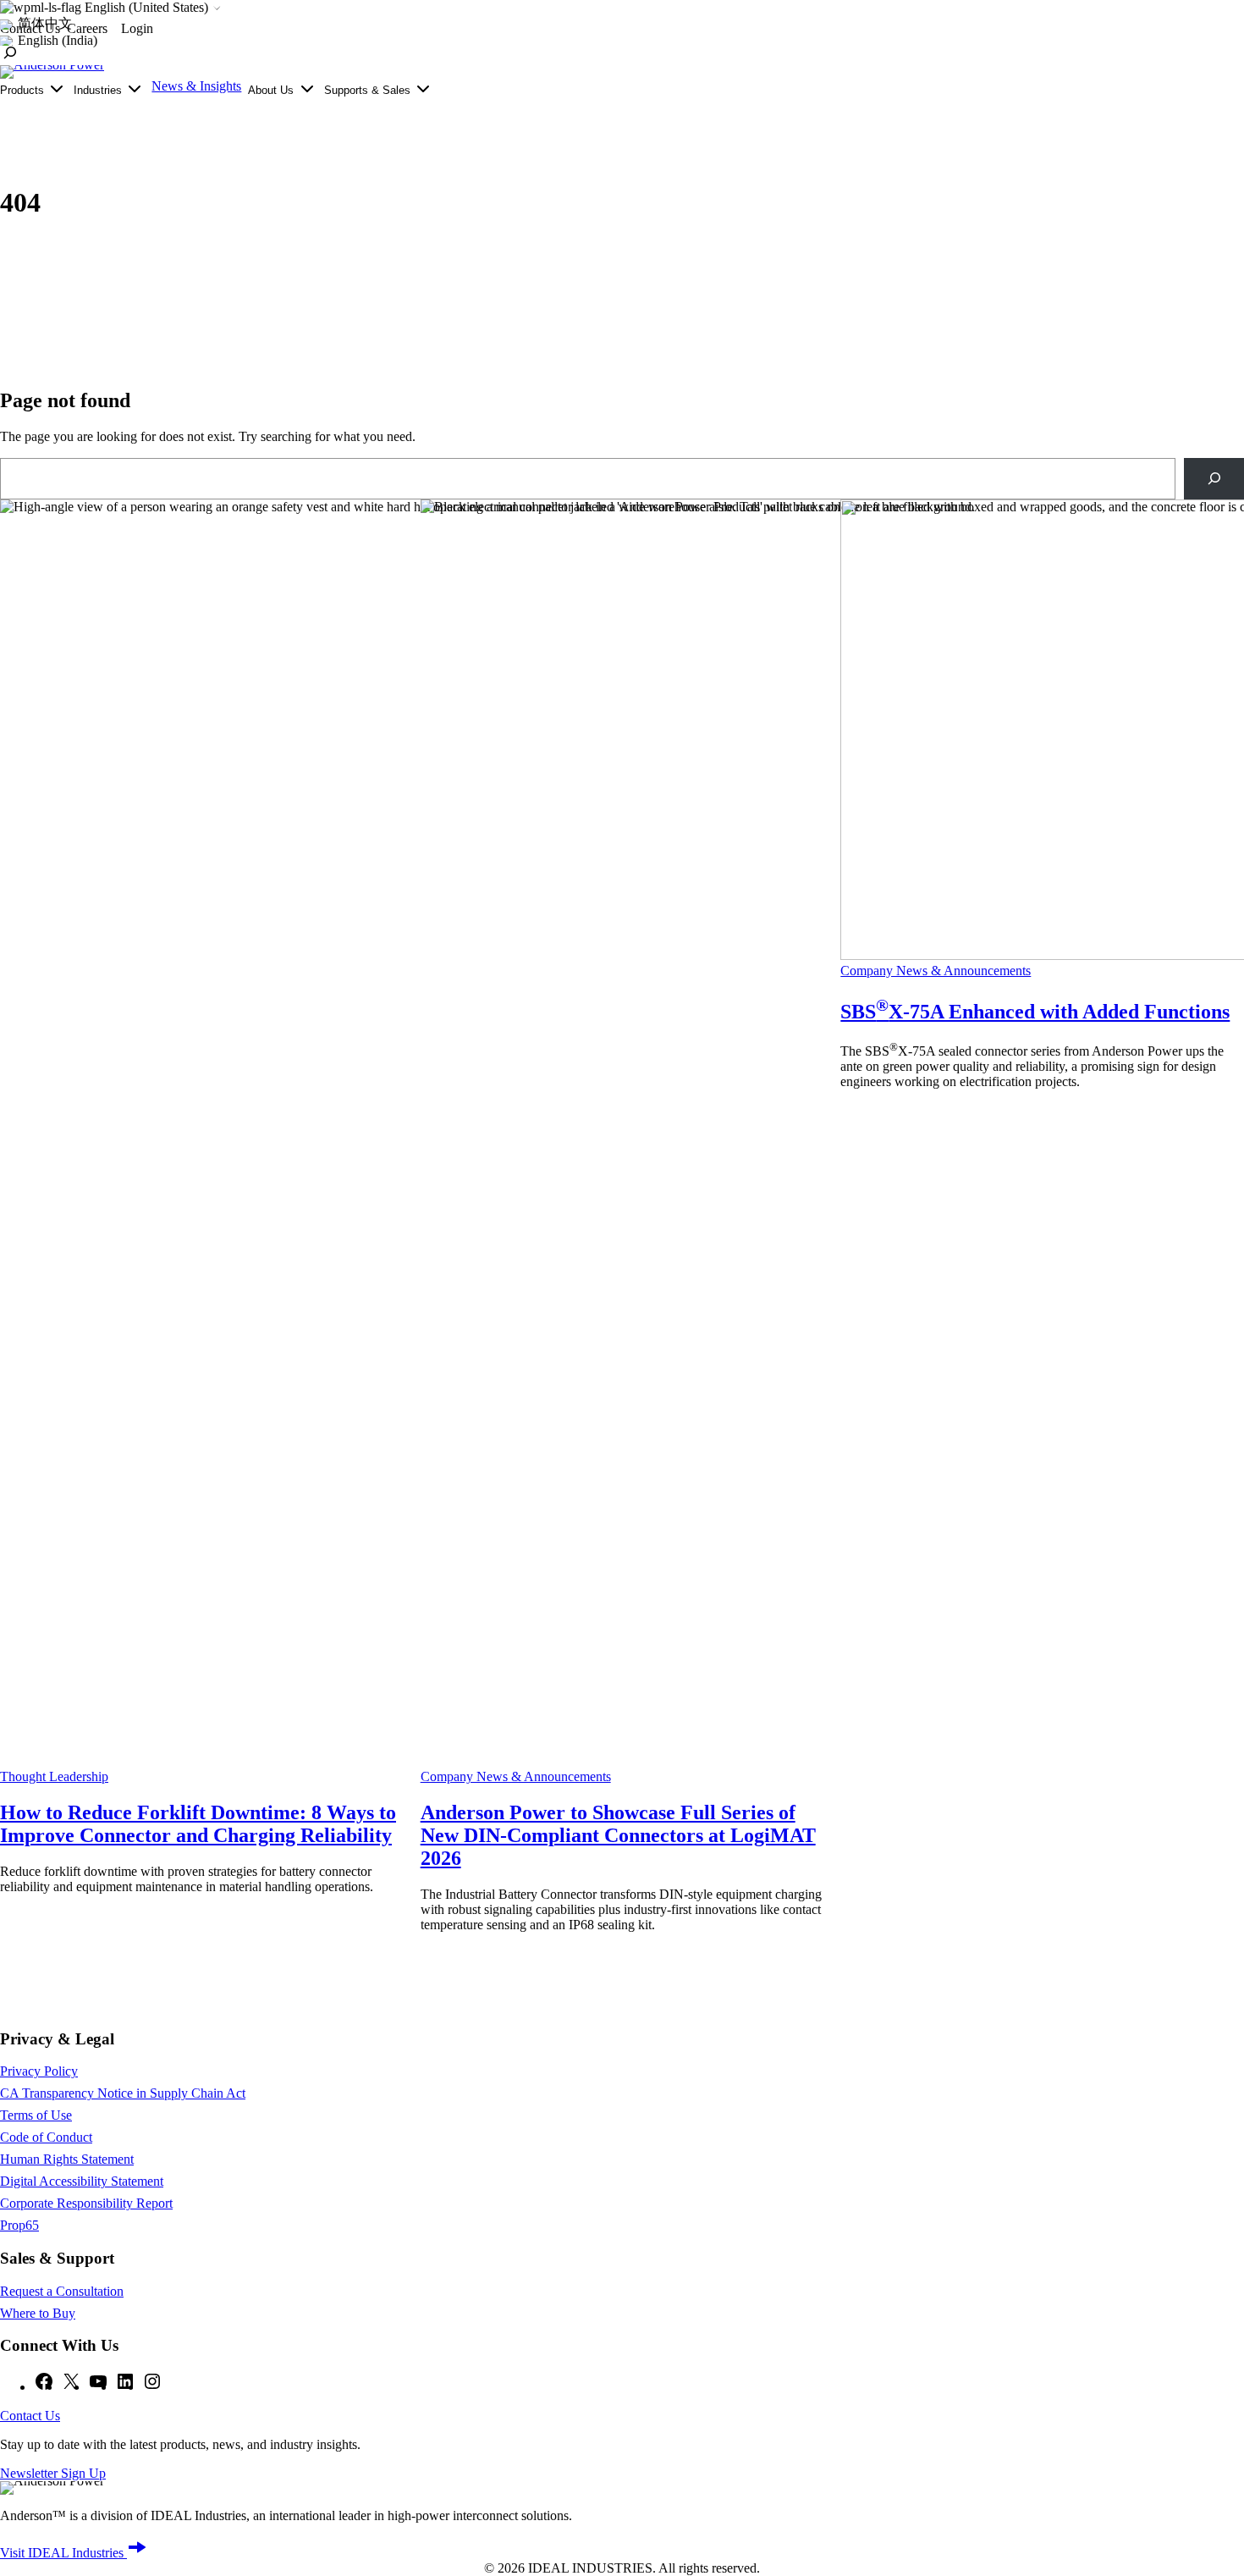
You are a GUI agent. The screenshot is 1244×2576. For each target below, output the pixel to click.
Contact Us (30, 2416)
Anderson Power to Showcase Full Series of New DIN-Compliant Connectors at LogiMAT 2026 (618, 1835)
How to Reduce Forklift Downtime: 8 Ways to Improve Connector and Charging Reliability (198, 1824)
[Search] (1214, 479)
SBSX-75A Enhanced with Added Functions (1035, 1012)
